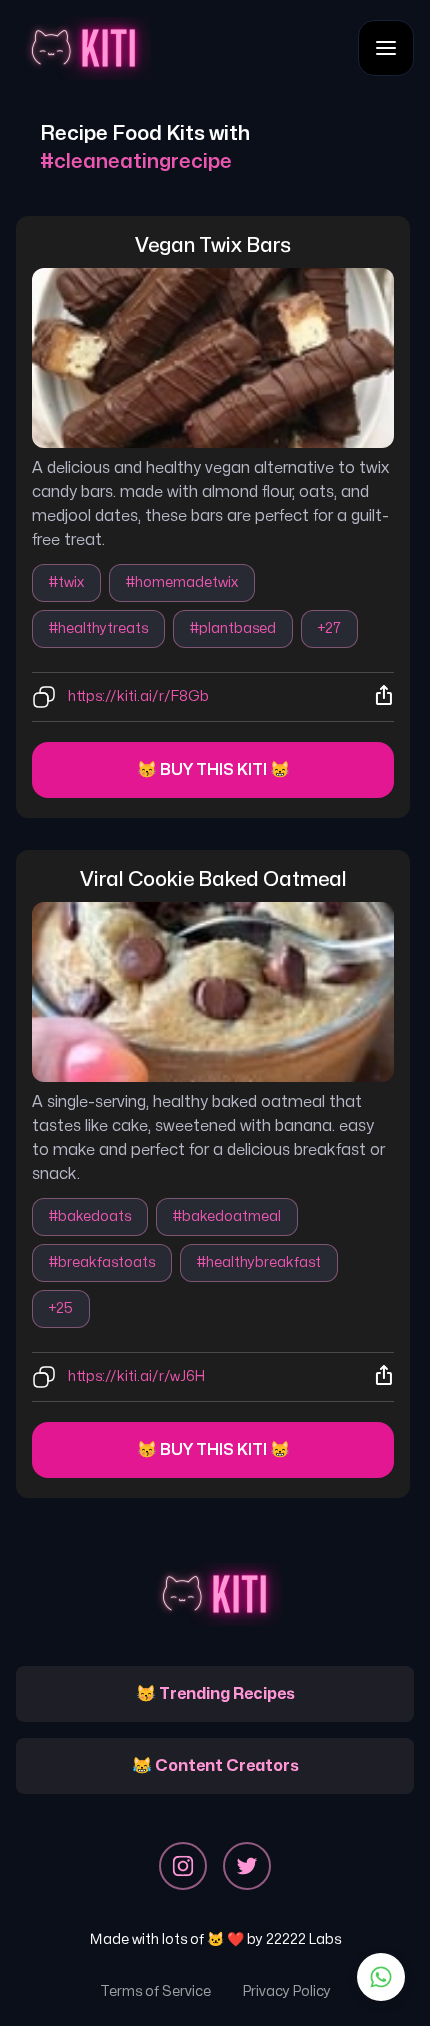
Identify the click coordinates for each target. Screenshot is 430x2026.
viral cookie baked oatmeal (213, 879)
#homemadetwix (182, 582)
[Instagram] (183, 1866)
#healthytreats (98, 628)
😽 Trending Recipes (215, 1694)
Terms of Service (155, 1991)
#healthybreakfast (259, 1262)
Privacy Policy (287, 1991)
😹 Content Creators (215, 1766)
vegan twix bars (213, 245)
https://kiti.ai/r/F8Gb (138, 696)
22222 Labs (303, 1939)
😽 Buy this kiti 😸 (213, 770)
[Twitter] (247, 1866)
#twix (66, 582)
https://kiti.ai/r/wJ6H (136, 1376)
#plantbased (233, 628)
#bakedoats (90, 1216)
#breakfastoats (102, 1262)
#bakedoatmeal (227, 1216)
